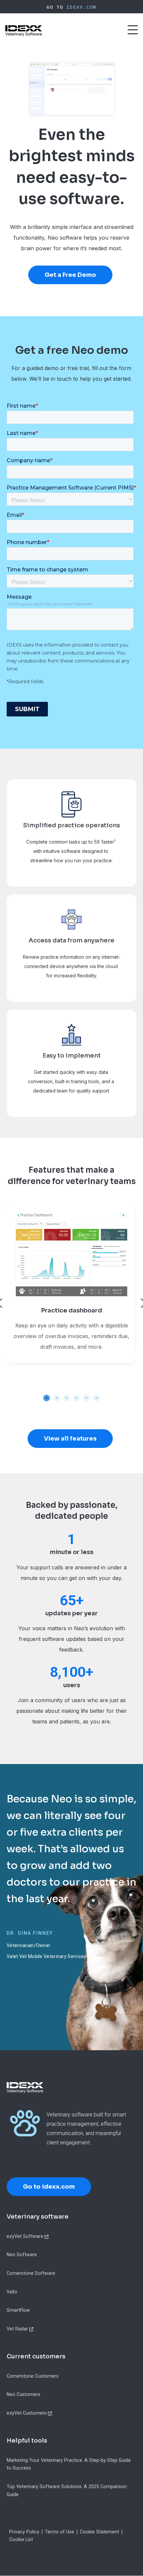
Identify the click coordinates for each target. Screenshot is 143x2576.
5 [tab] (86, 1398)
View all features (70, 1439)
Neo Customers (23, 2394)
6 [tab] (96, 1398)
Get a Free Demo (70, 275)
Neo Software (22, 2255)
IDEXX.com (81, 7)
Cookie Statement (99, 2532)
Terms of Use (60, 2532)
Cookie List (21, 2539)
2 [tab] (57, 1398)
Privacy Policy (24, 2532)
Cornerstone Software (31, 2273)
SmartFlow (18, 2310)
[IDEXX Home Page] (24, 31)
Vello (12, 2292)
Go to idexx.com (49, 2187)
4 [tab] (76, 1398)
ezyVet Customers (27, 2413)
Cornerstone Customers (33, 2376)
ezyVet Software (25, 2236)
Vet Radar (17, 2329)
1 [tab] (47, 1398)
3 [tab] (67, 1398)
